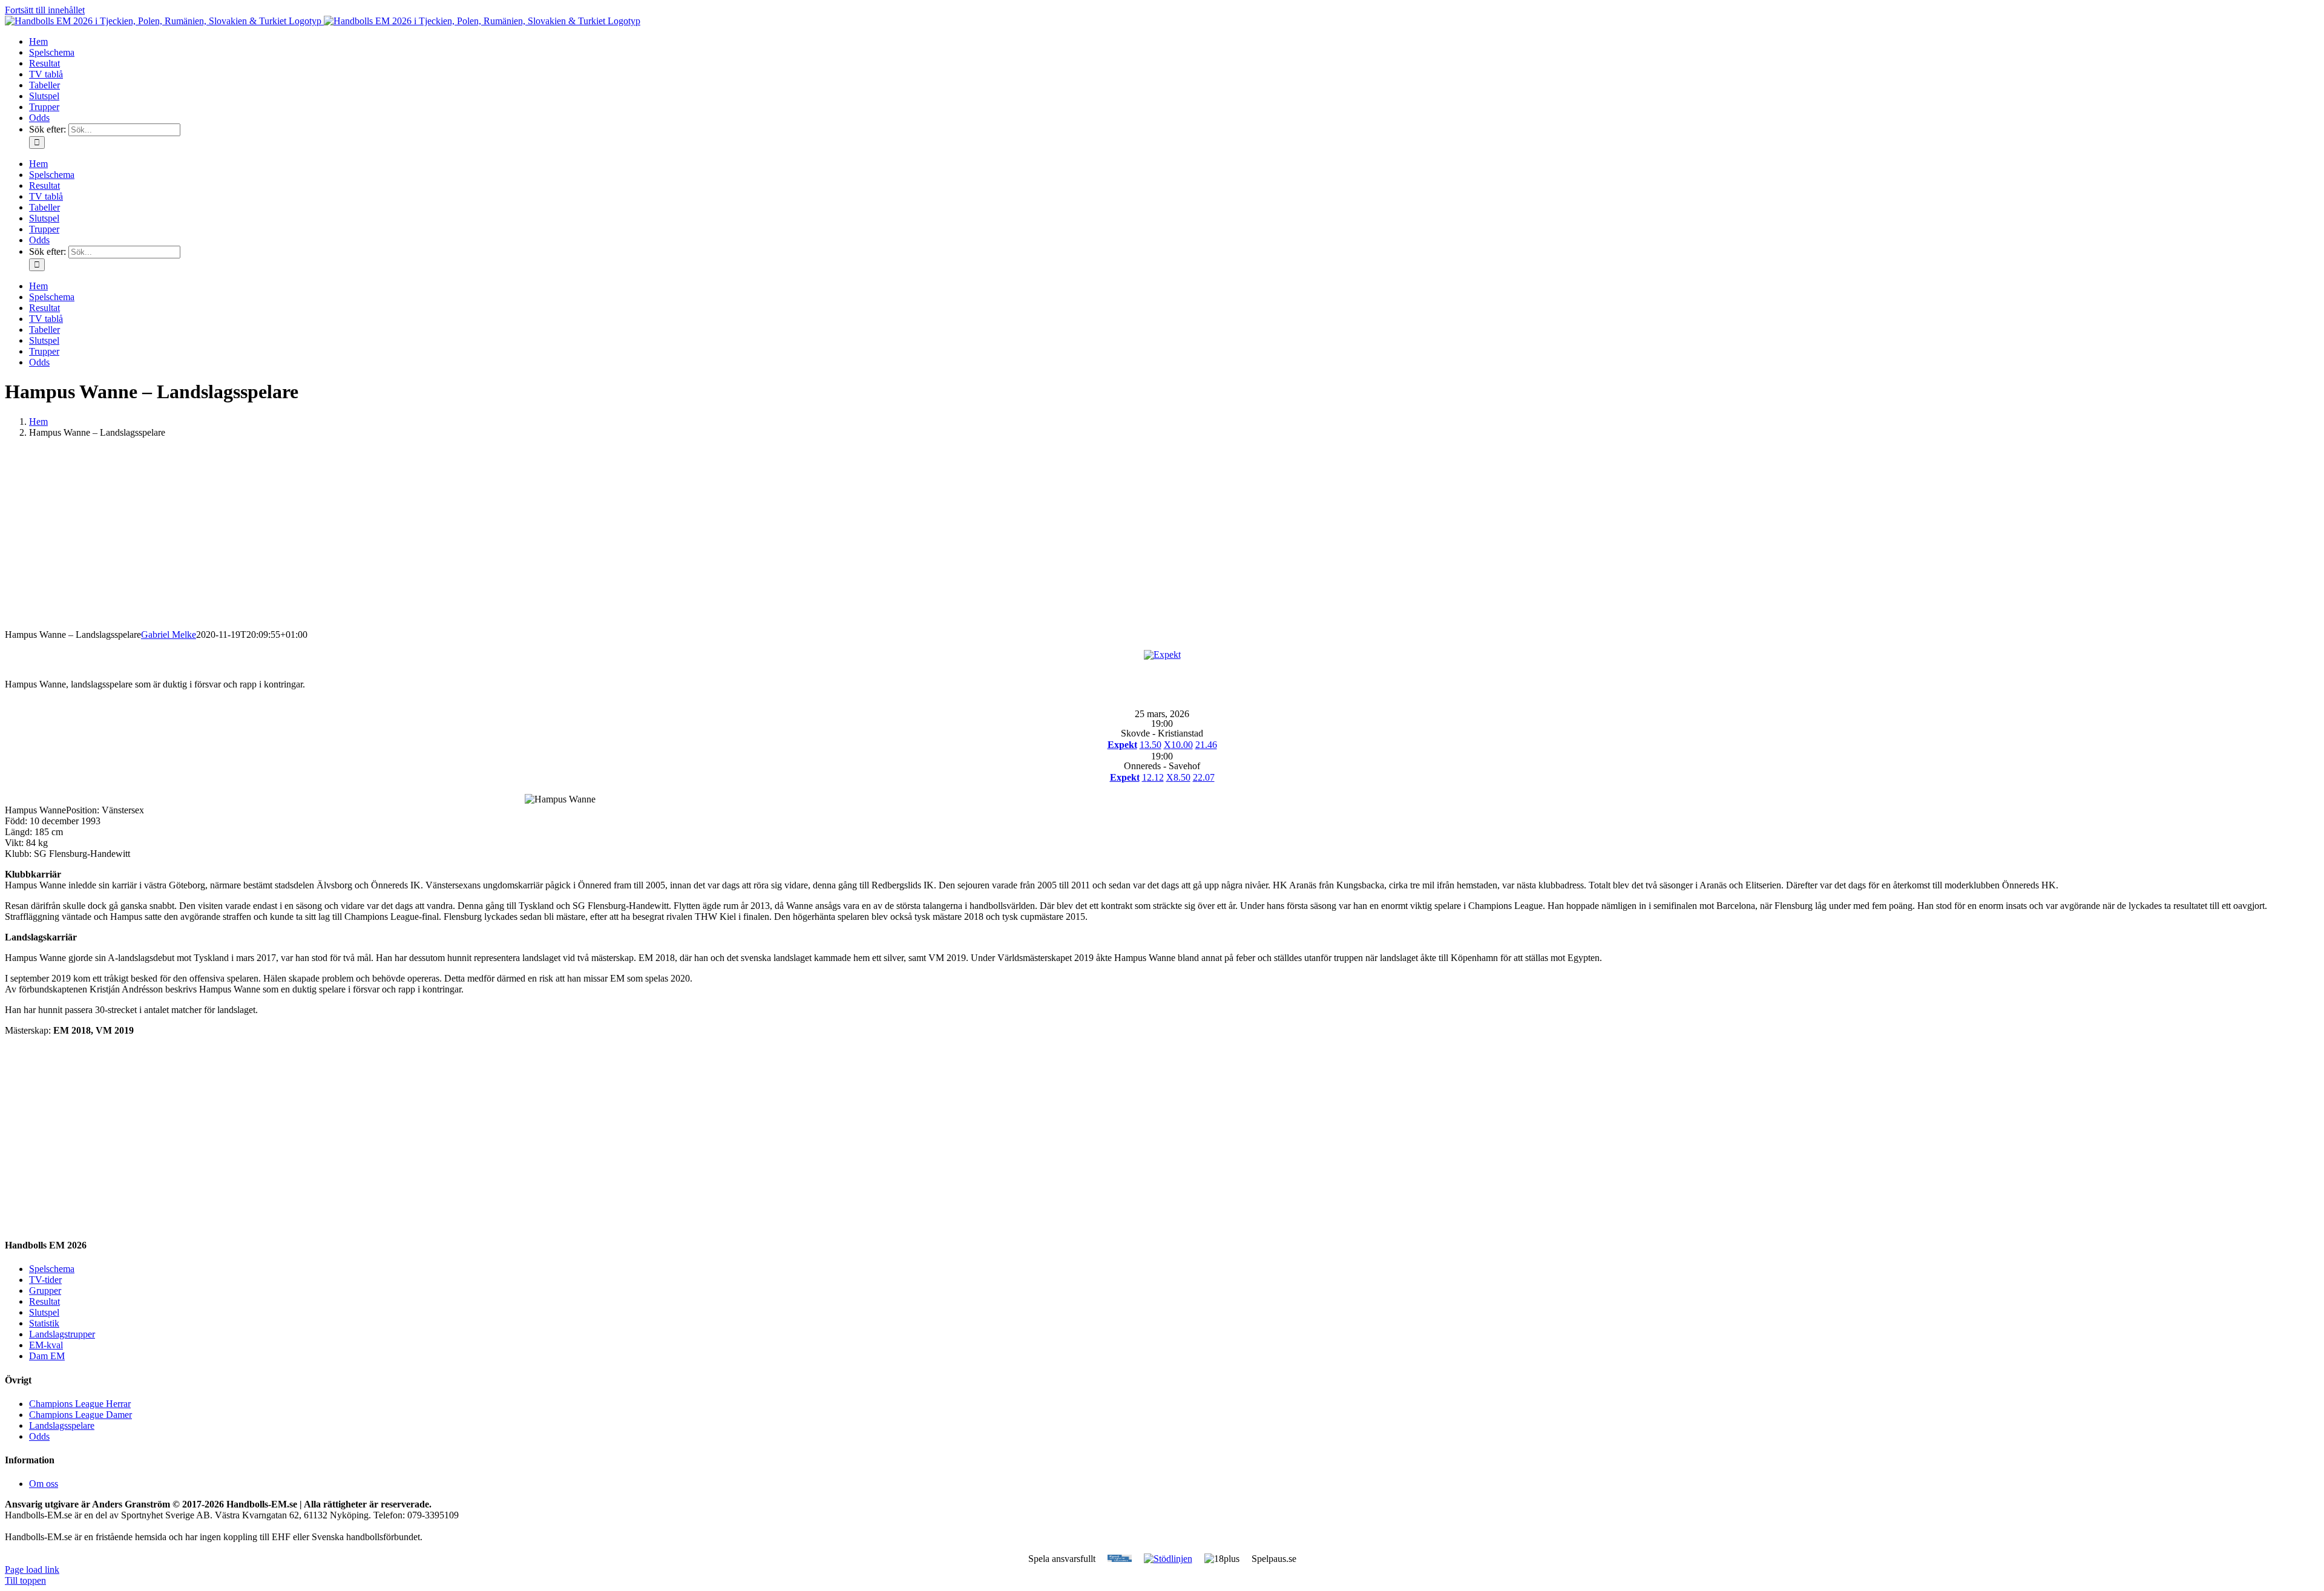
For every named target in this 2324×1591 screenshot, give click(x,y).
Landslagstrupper (62, 1334)
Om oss (44, 1484)
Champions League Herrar (80, 1404)
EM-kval (46, 1345)
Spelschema (52, 1269)
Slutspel (44, 1312)
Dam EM (47, 1356)
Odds (39, 1436)
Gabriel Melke (169, 635)
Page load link (32, 1570)
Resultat (44, 1301)
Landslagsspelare (62, 1425)
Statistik (44, 1323)
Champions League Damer (80, 1415)
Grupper (45, 1291)
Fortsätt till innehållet (45, 10)
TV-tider (45, 1280)
